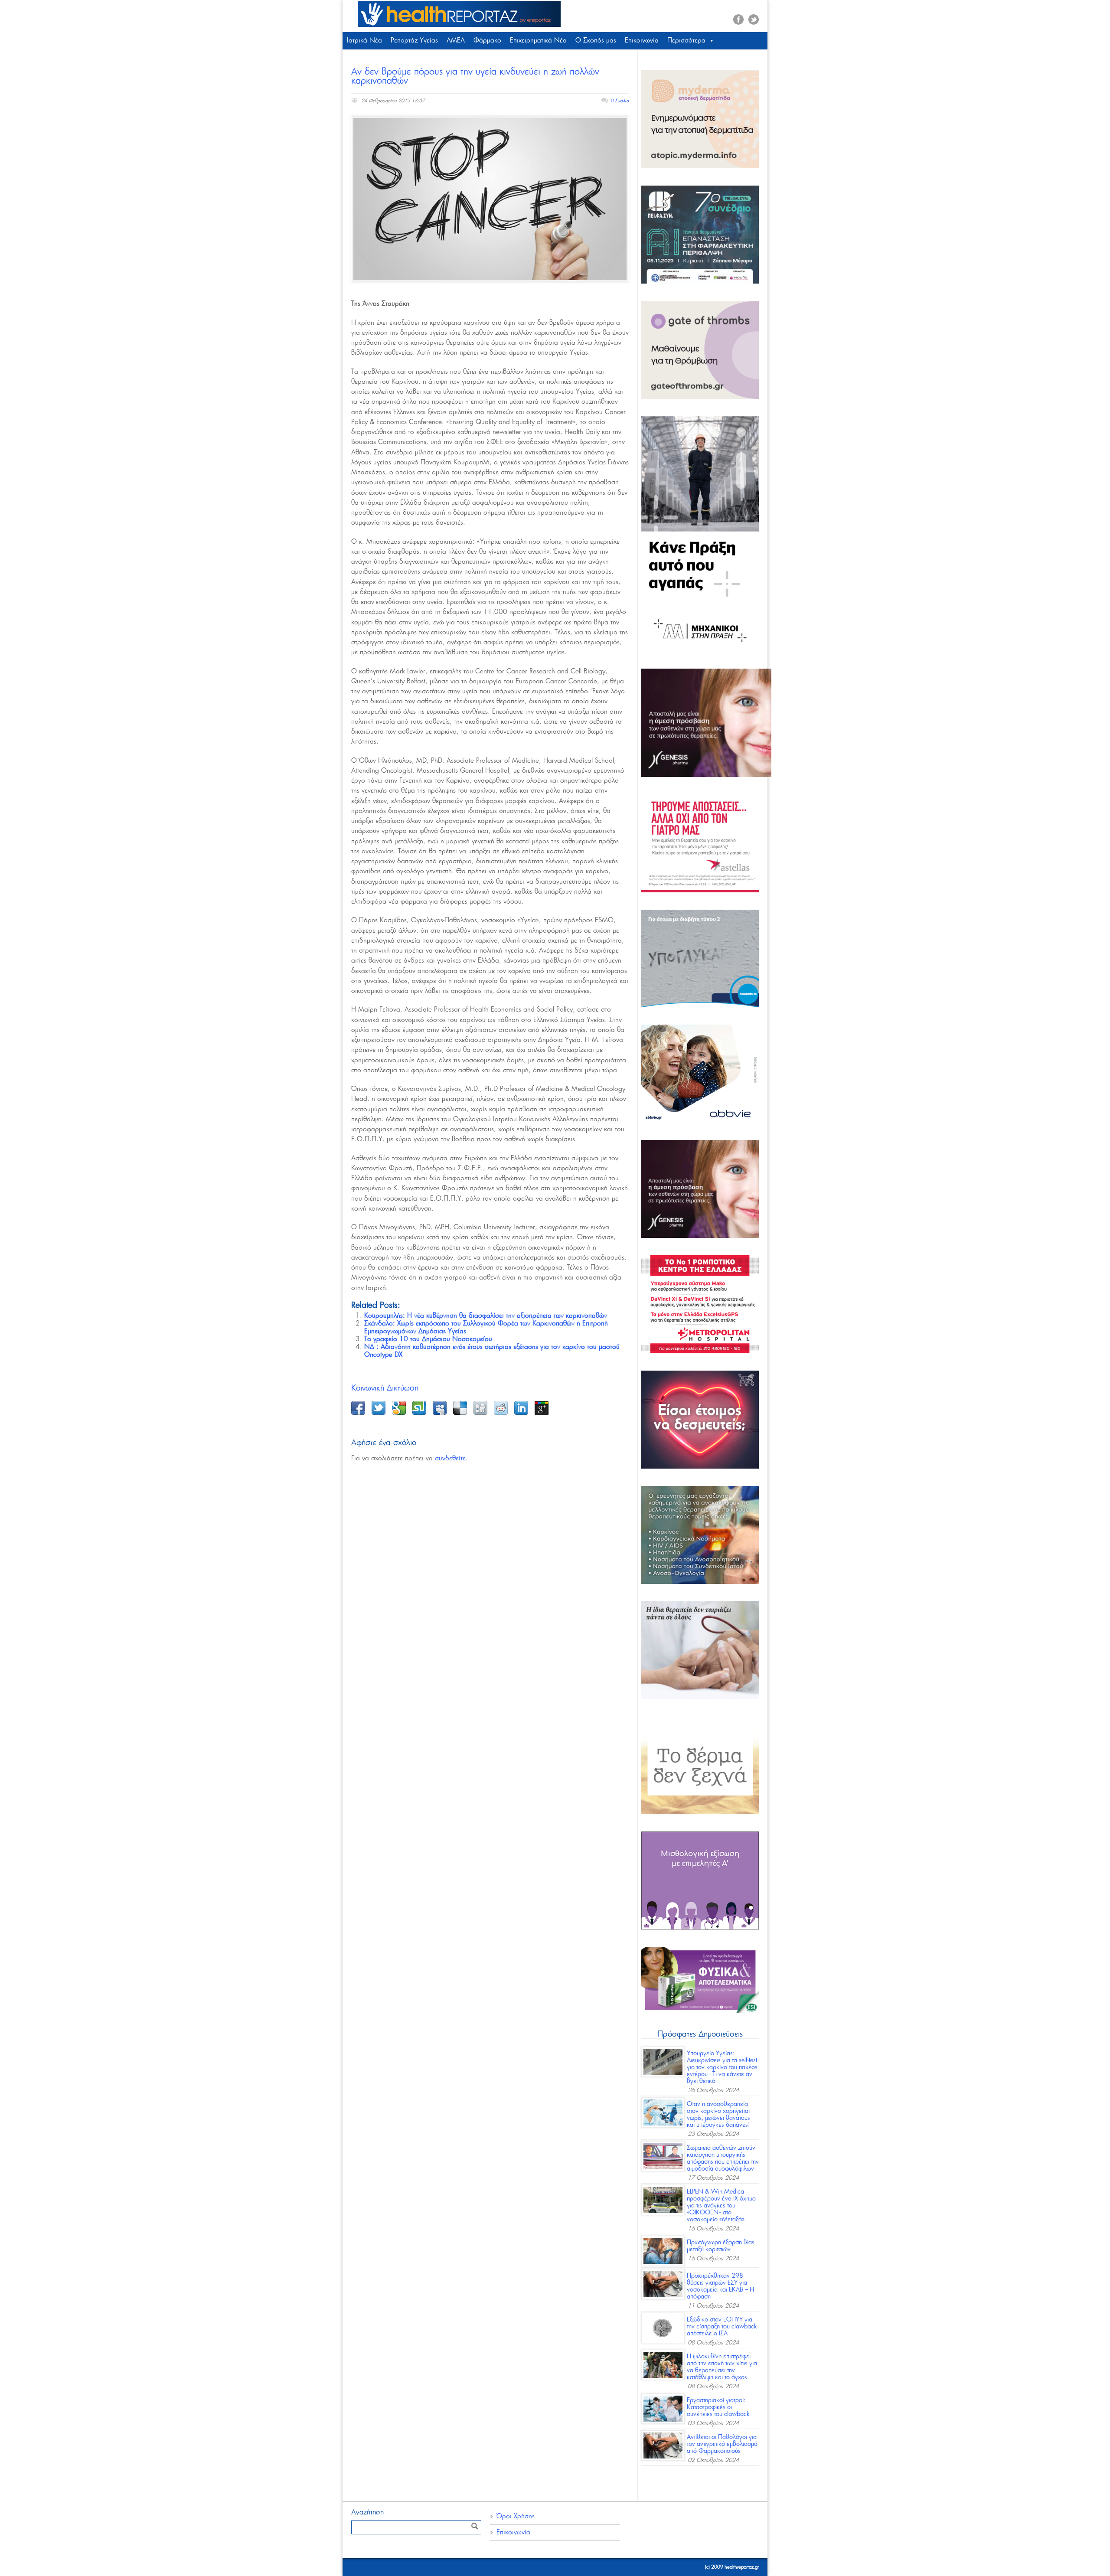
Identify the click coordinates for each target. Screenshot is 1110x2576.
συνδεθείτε (450, 1458)
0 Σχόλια (620, 101)
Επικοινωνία (642, 41)
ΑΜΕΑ (456, 41)
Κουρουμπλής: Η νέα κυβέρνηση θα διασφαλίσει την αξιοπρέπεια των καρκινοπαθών (486, 1316)
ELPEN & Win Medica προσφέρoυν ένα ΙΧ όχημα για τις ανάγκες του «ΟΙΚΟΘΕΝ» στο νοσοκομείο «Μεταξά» (721, 2206)
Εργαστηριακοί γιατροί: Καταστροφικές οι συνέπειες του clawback (718, 2407)
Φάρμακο (487, 41)
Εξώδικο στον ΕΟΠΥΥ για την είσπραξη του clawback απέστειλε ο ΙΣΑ (722, 2327)
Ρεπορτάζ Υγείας (414, 41)
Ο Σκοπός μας (596, 41)
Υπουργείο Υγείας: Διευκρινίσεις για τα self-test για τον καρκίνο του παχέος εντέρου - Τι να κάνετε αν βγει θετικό (722, 2067)
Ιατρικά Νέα (364, 41)
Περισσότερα (686, 41)
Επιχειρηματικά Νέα (538, 41)
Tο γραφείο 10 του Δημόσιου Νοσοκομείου (428, 1339)
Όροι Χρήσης (516, 2516)
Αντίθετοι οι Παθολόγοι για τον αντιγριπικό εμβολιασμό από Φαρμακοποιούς (722, 2444)
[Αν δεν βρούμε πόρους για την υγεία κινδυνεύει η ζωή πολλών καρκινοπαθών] (490, 199)
